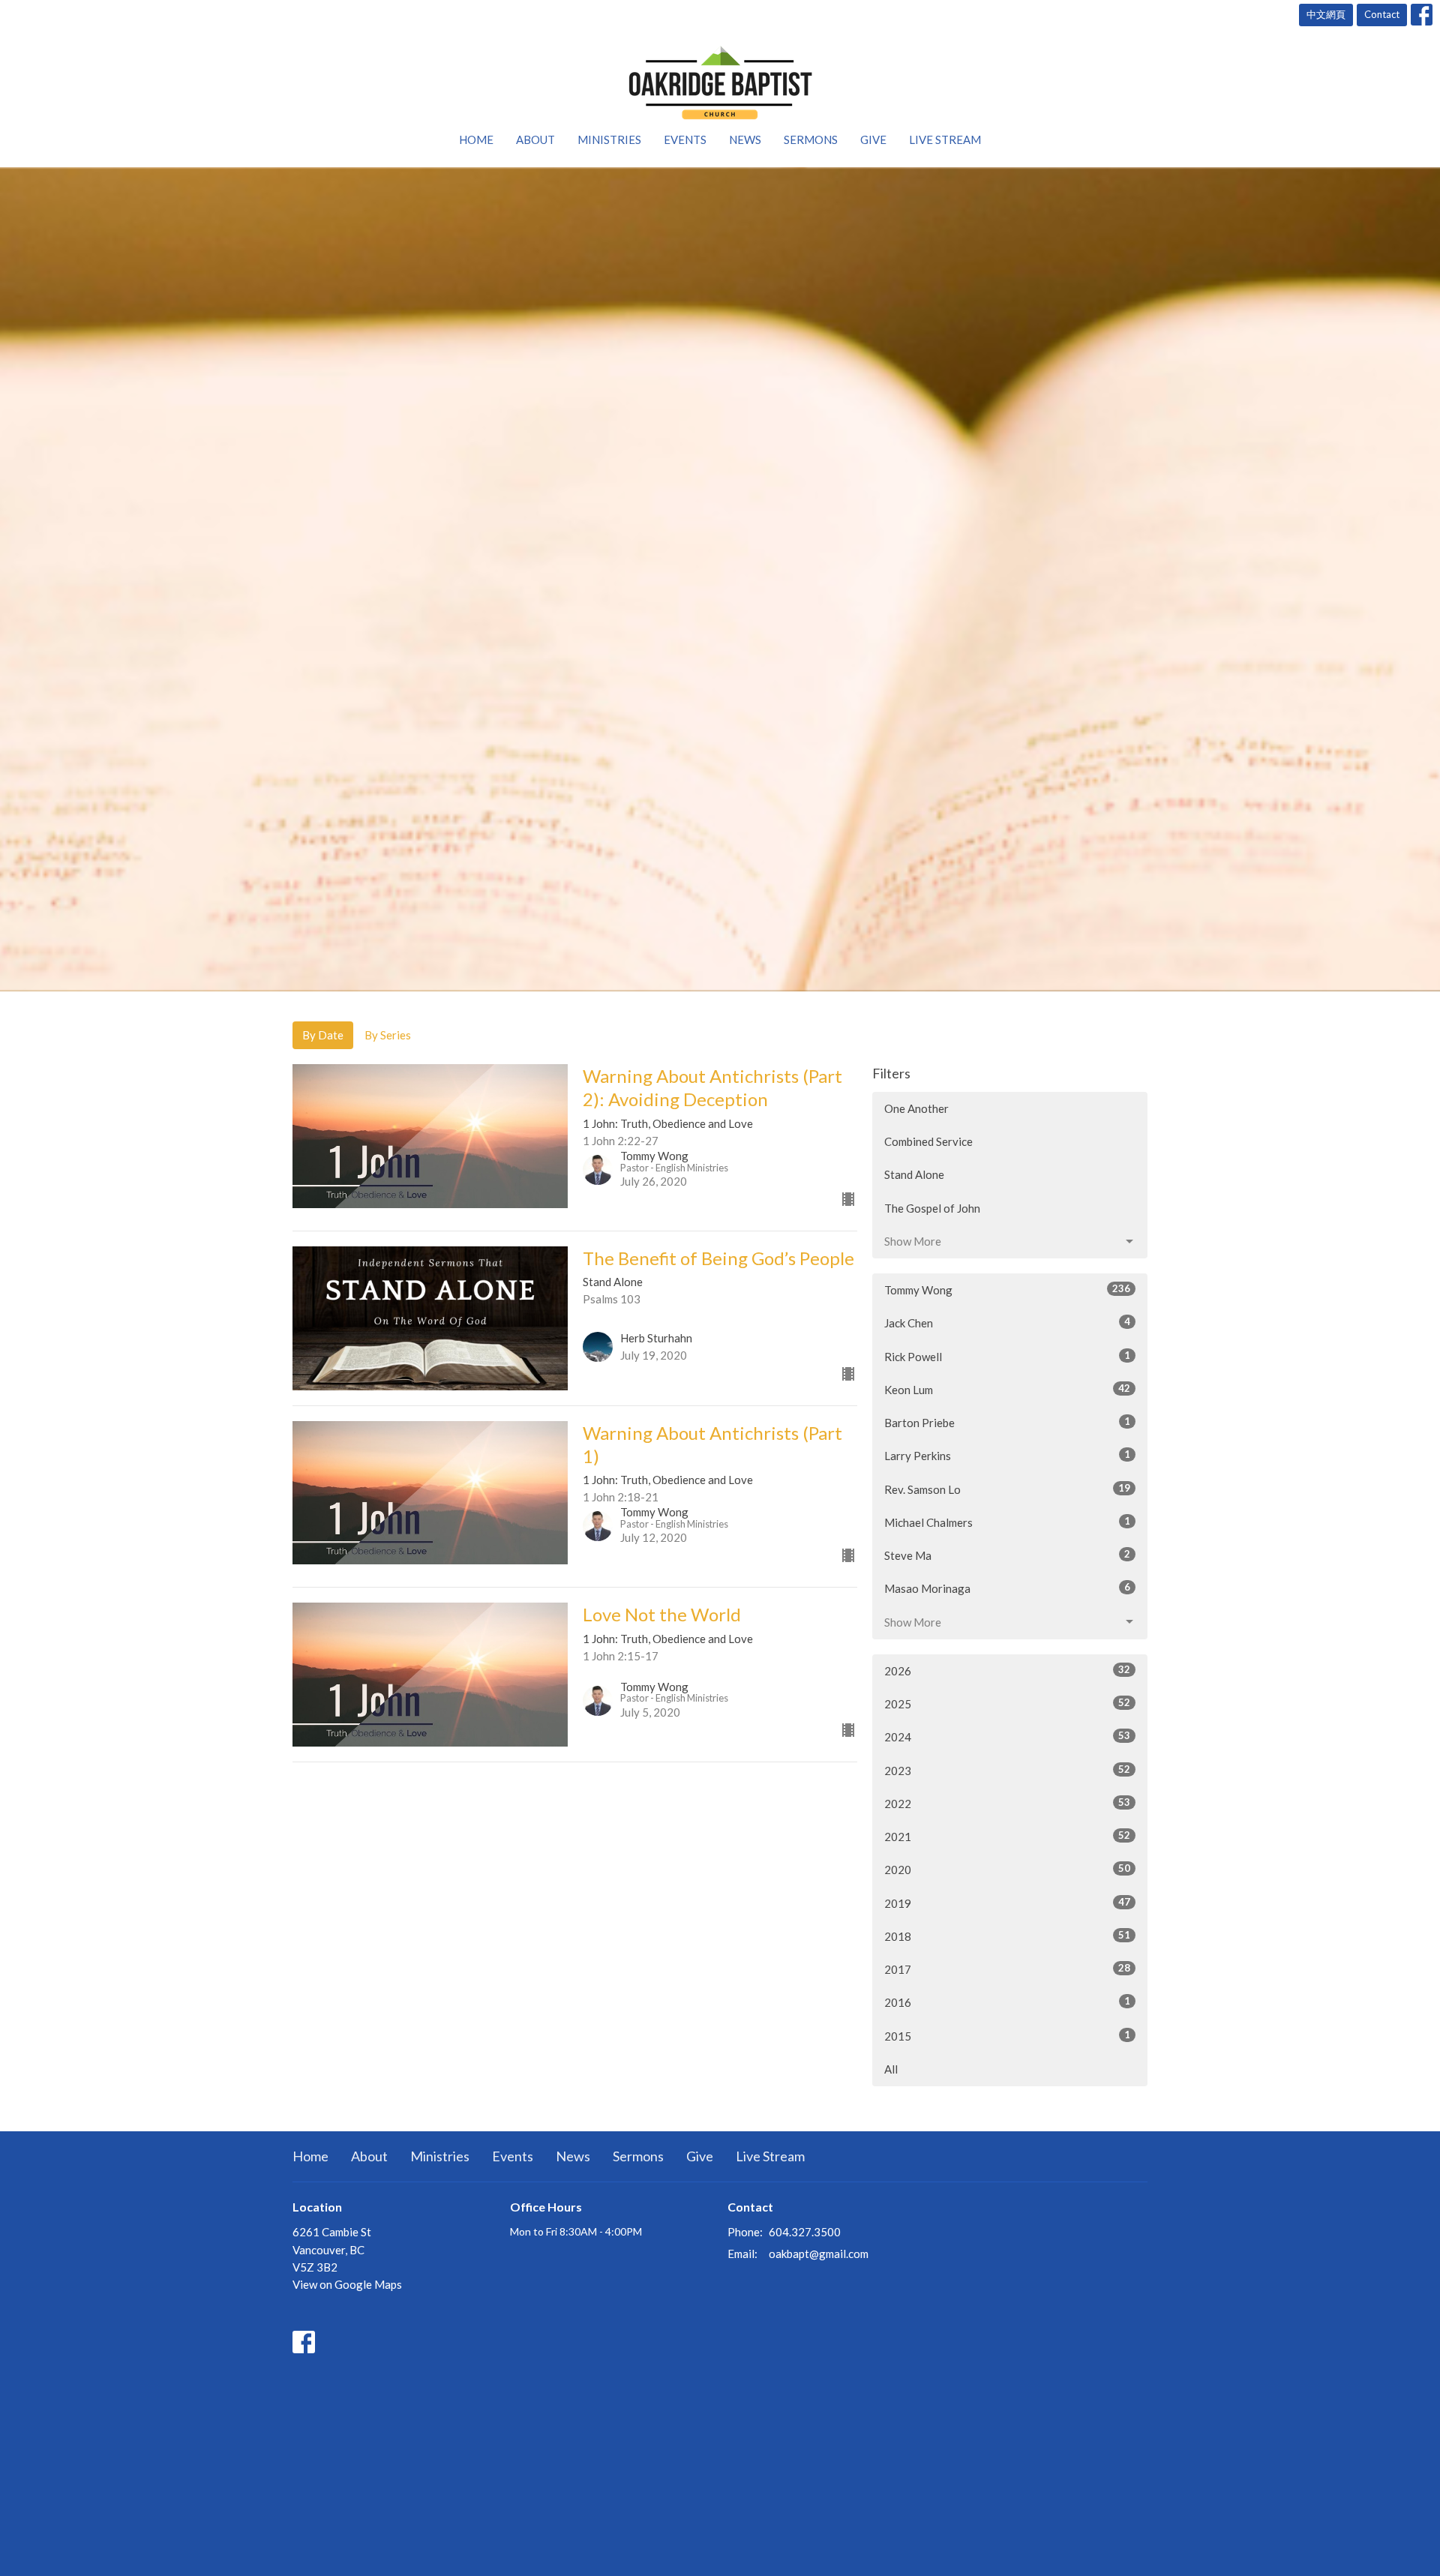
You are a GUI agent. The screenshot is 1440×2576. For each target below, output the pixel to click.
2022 (1007, 1803)
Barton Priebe (1007, 1422)
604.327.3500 (805, 2232)
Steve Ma (1007, 1555)
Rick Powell (1007, 1356)
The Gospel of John (932, 1208)
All (891, 2069)
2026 (1007, 1670)
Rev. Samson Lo (1007, 1489)
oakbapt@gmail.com (819, 2254)
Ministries (609, 139)
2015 (1007, 2036)
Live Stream (945, 139)
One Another (916, 1108)
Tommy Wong (1007, 1289)
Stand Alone (914, 1174)
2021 (1007, 1836)
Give (873, 139)
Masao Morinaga (1007, 1588)
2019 (1007, 1903)
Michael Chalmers (1007, 1522)
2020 (1007, 1869)
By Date (323, 1035)
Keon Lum (1007, 1389)
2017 (1007, 1969)
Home (476, 139)
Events (685, 139)
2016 (1007, 2002)
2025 (1007, 1703)
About (535, 139)
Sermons (811, 139)
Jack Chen (1007, 1322)
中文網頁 (1326, 14)
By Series (388, 1035)
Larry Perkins (1007, 1455)
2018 (1007, 1936)
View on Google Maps (347, 2284)
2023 (1007, 1770)
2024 (1007, 1736)
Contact (1382, 14)
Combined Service (928, 1141)
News (745, 139)
